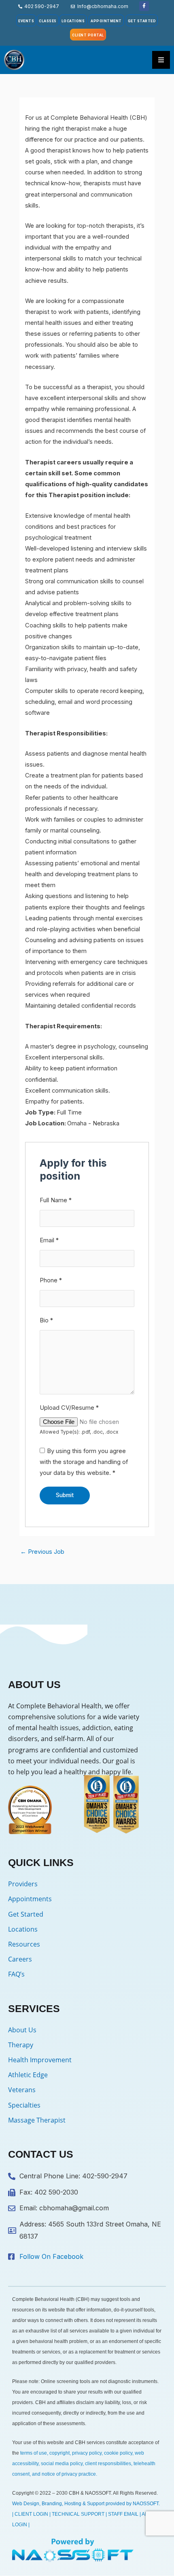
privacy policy (87, 2453)
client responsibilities (108, 2464)
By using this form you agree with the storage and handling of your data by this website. (84, 1462)
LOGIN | (21, 2525)
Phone (51, 1280)
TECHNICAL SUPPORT (78, 2514)
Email (49, 1240)
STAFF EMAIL (123, 2514)
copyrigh (59, 2453)
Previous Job (42, 1552)
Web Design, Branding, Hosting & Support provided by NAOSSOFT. (86, 2504)
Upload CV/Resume (69, 1408)
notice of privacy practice (69, 2474)
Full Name (56, 1200)
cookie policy (118, 2453)
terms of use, (34, 2453)
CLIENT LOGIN (31, 2514)
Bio (46, 1320)
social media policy (62, 2464)
